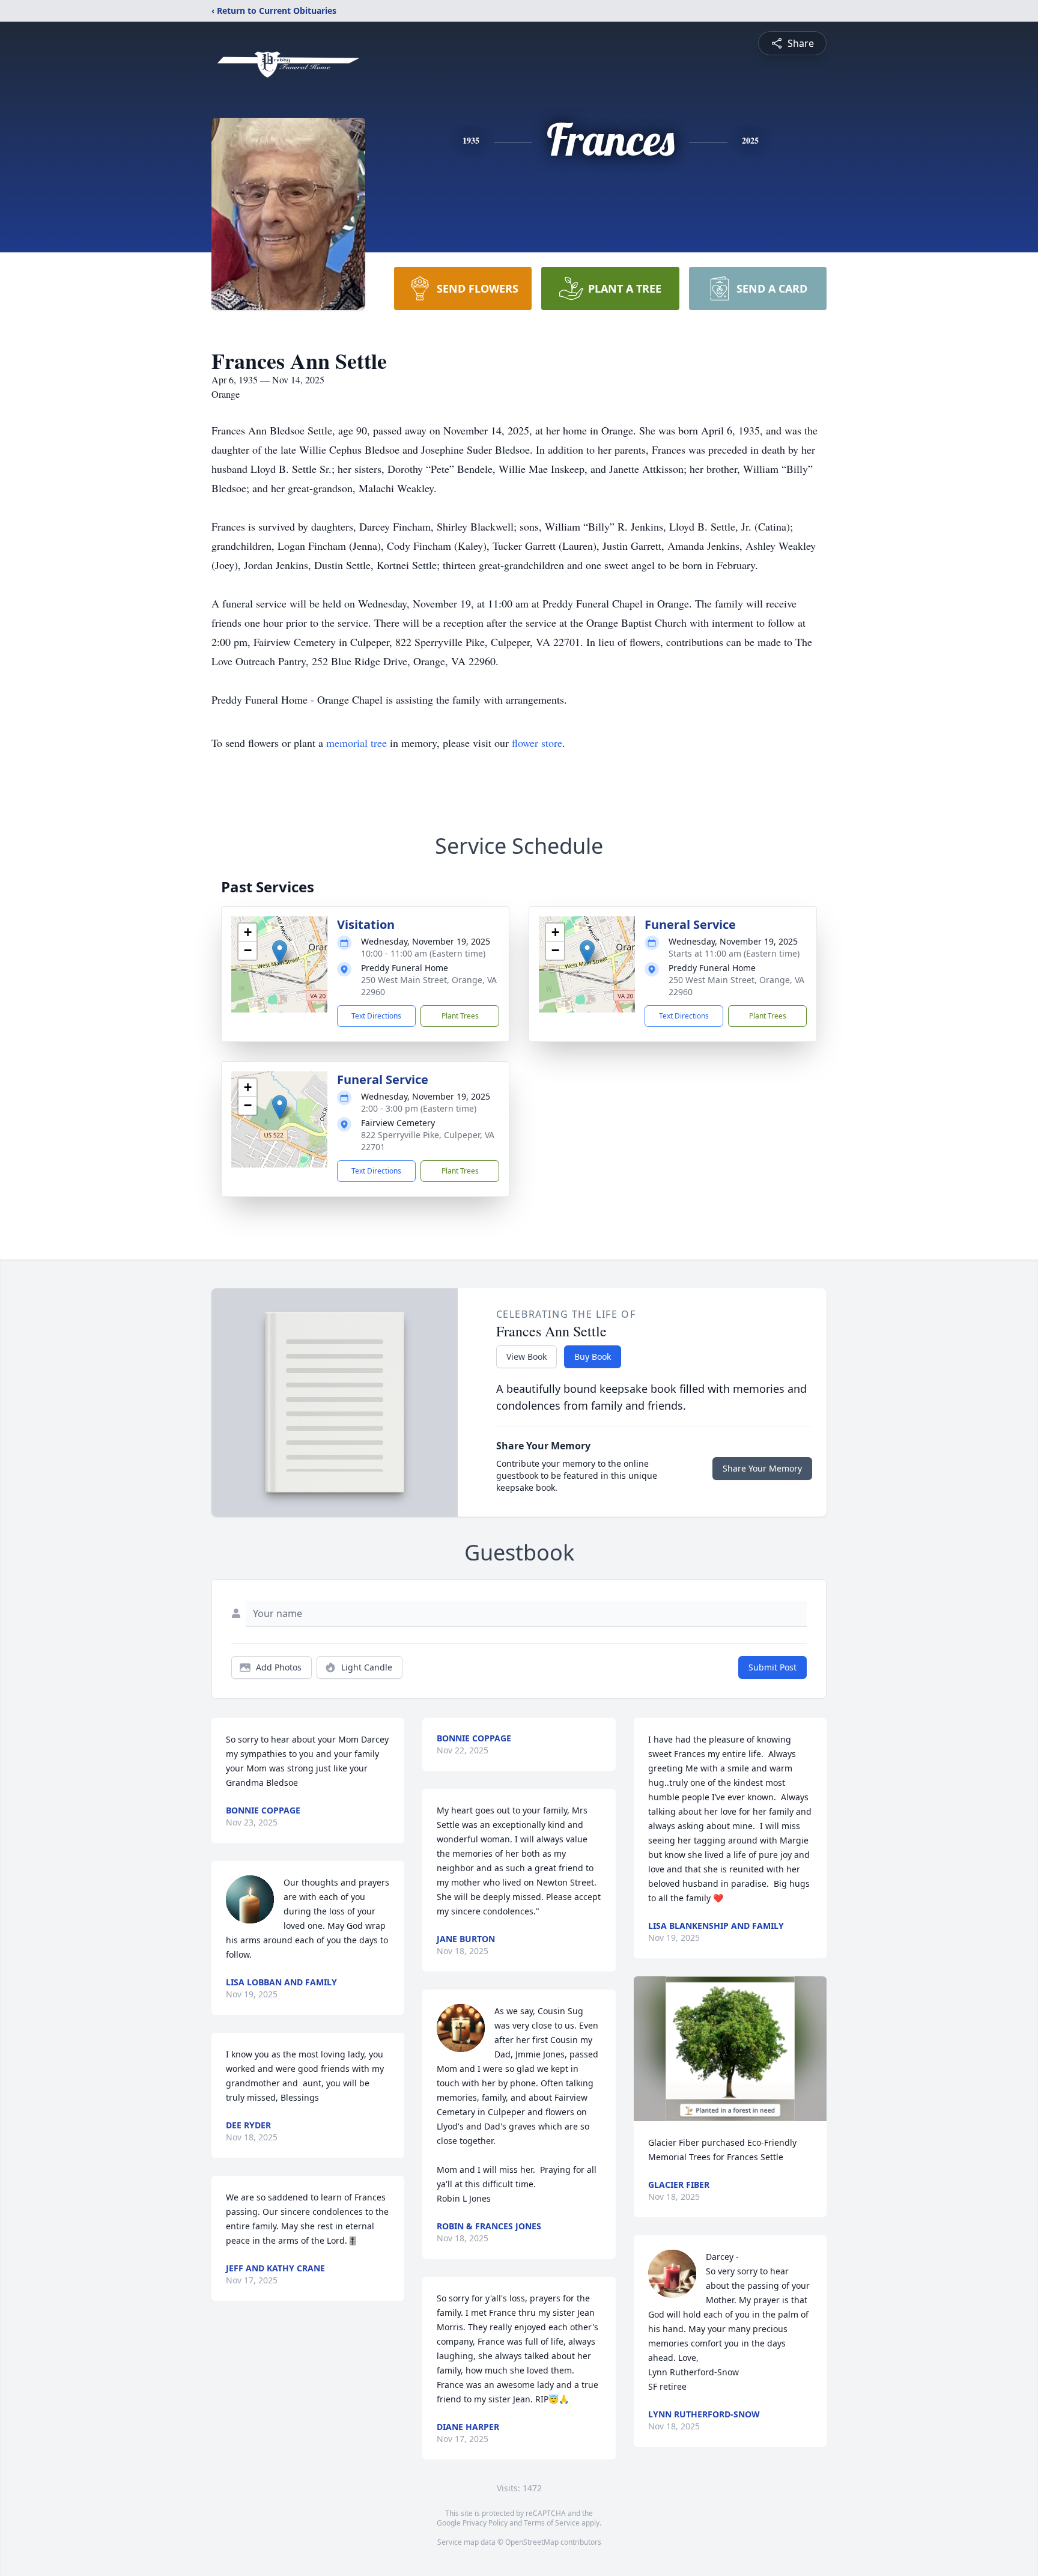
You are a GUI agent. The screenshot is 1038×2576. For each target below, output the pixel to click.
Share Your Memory (762, 1468)
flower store (537, 743)
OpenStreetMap (532, 2542)
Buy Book (593, 1357)
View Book (527, 1357)
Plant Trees (460, 1016)
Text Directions (376, 1016)
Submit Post (772, 1667)
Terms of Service (552, 2523)
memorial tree (357, 743)
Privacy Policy (485, 2523)
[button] (280, 952)
